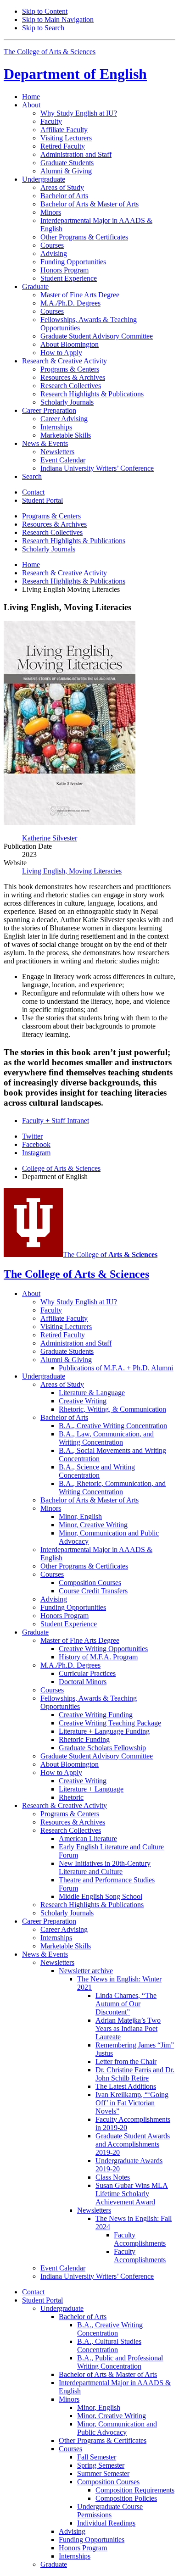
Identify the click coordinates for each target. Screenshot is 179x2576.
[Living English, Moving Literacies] (70, 822)
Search (32, 476)
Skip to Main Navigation (58, 19)
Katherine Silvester (50, 838)
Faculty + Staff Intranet (56, 1121)
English (75, 74)
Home (31, 97)
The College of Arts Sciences (50, 52)
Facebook (36, 1144)
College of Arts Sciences (61, 1168)
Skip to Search (43, 28)
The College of (110, 1255)
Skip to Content (45, 11)
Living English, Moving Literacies (72, 871)
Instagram (36, 1153)
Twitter (32, 1136)
